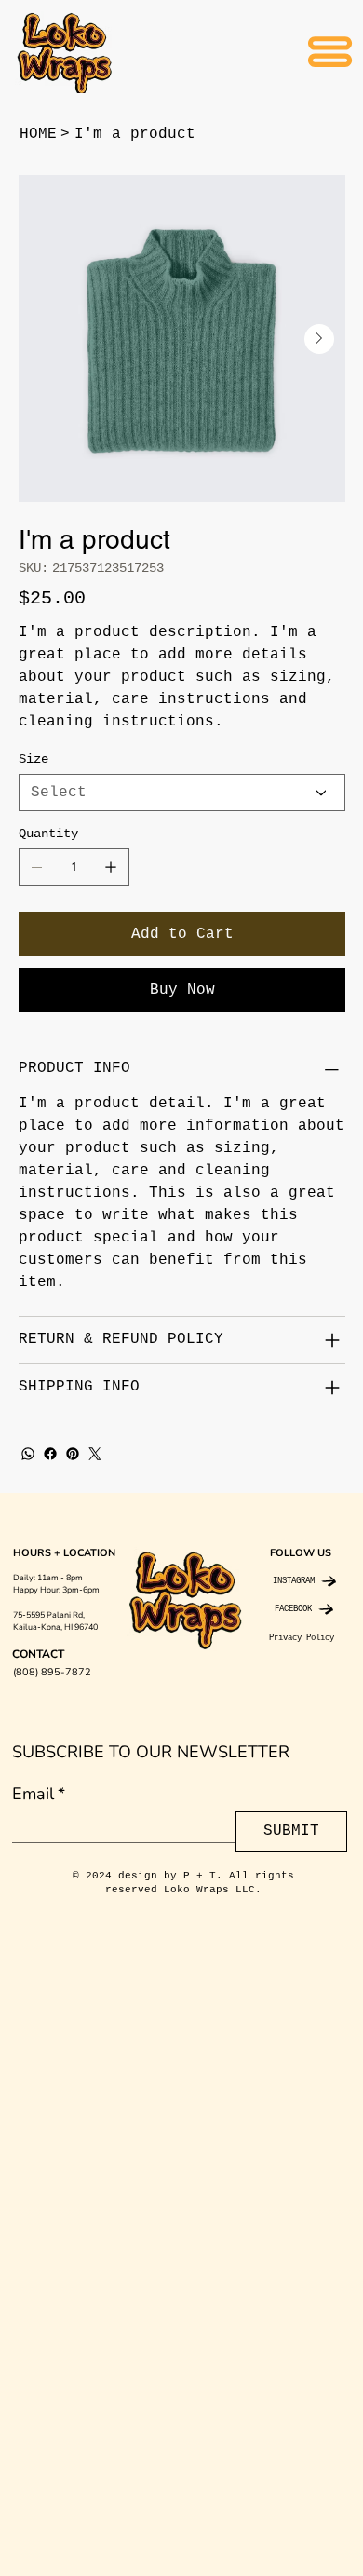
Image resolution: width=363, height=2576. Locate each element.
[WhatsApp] (28, 1454)
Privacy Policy (302, 1638)
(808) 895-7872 (52, 1672)
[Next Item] (319, 339)
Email (39, 1794)
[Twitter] (95, 1454)
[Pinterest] (73, 1454)
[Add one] (111, 867)
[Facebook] (50, 1454)
